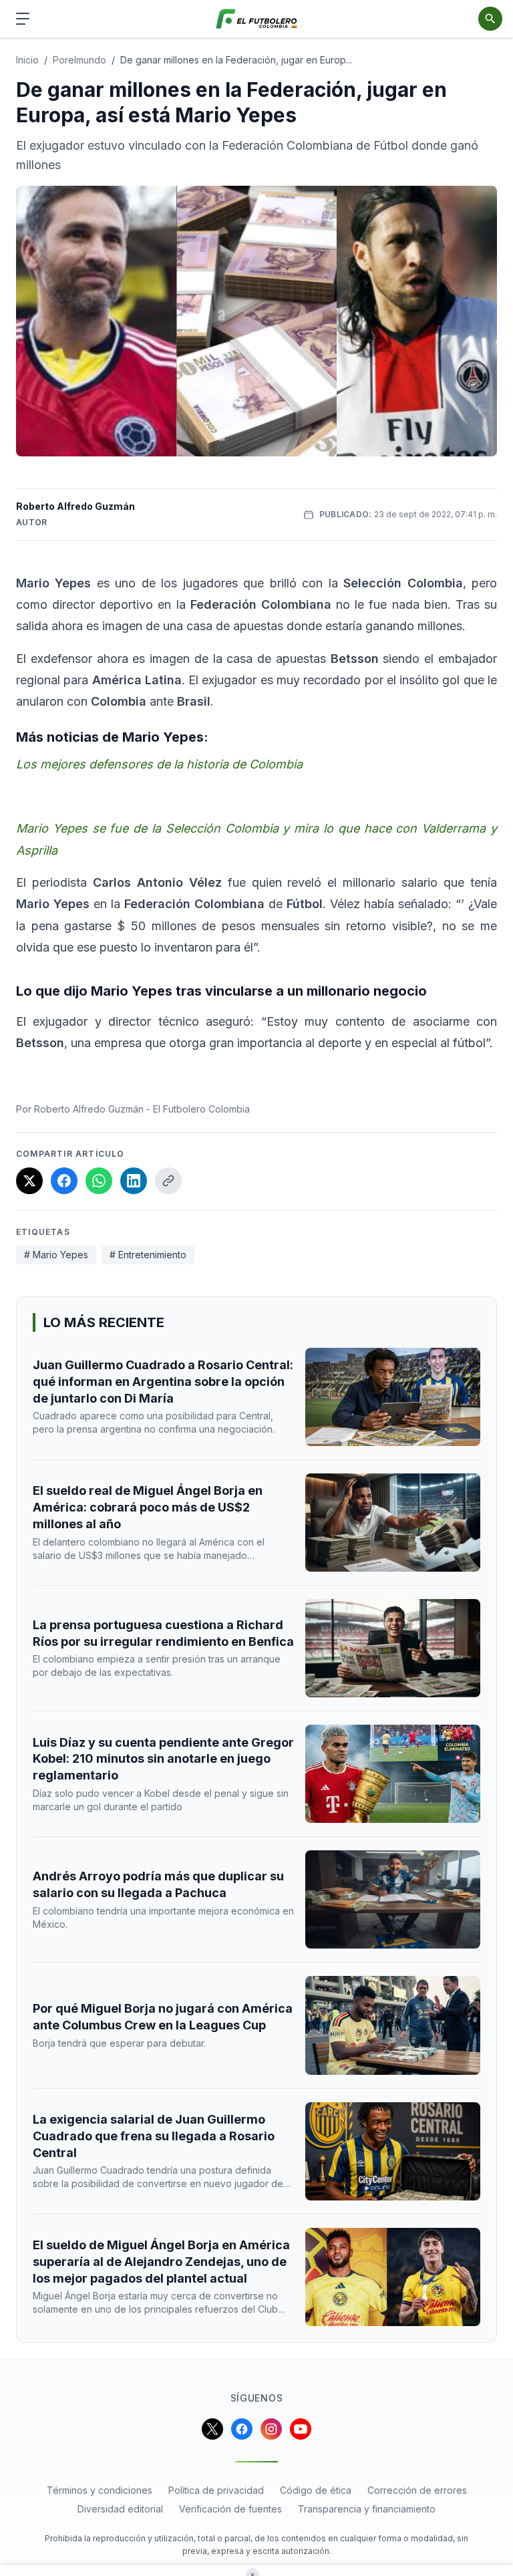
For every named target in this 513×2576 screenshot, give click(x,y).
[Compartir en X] (29, 1181)
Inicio (27, 60)
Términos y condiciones (100, 2490)
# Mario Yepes (56, 1255)
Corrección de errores (417, 2490)
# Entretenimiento (148, 1255)
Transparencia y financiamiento (367, 2509)
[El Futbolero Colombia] (257, 19)
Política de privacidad (216, 2490)
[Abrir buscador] (490, 19)
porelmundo (79, 60)
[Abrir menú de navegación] (23, 19)
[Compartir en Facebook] (64, 1181)
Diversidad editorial (120, 2509)
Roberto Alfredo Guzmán (75, 506)
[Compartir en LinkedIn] (134, 1181)
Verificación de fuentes (230, 2509)
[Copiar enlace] (168, 1181)
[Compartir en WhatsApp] (99, 1181)
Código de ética (316, 2490)
